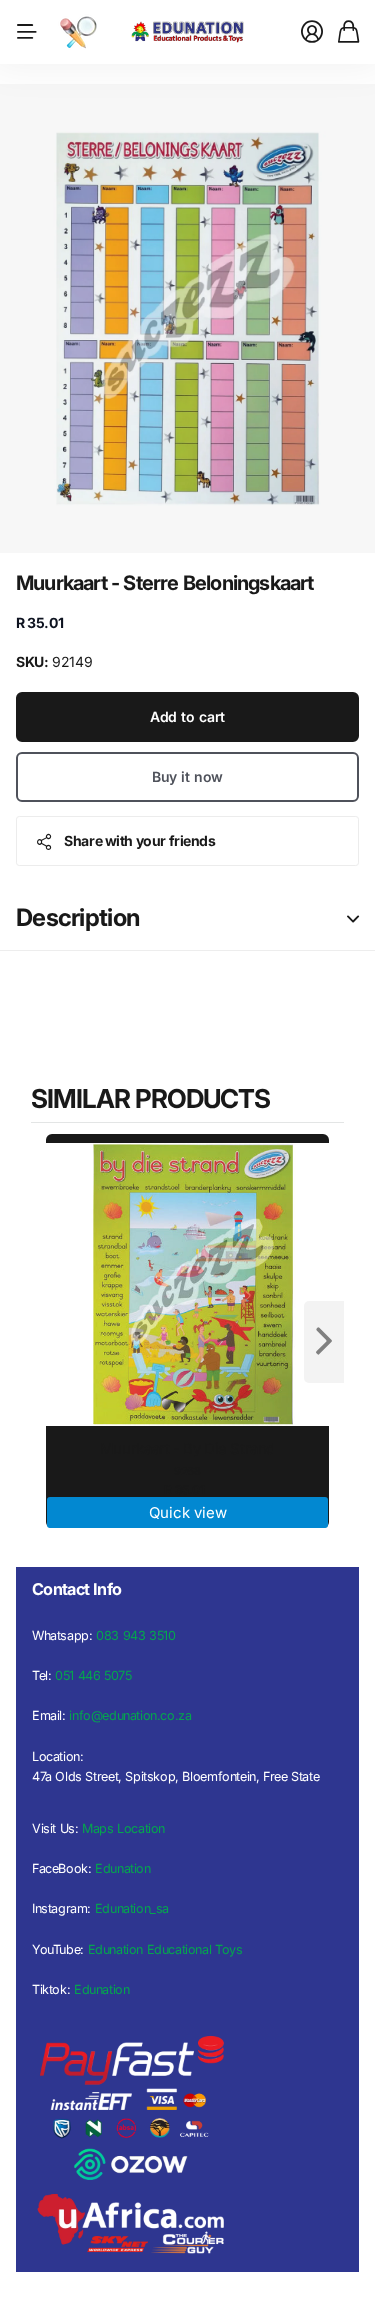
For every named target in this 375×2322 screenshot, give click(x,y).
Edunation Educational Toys (165, 1949)
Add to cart (187, 716)
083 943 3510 (135, 1635)
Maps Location (123, 1828)
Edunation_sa (132, 1908)
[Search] (78, 32)
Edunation (123, 1868)
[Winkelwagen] (348, 32)
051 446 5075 (93, 1675)
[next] (324, 1342)
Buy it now (188, 776)
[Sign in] (312, 32)
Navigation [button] (27, 32)
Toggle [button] (353, 918)
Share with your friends (139, 840)
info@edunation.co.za (130, 1715)
